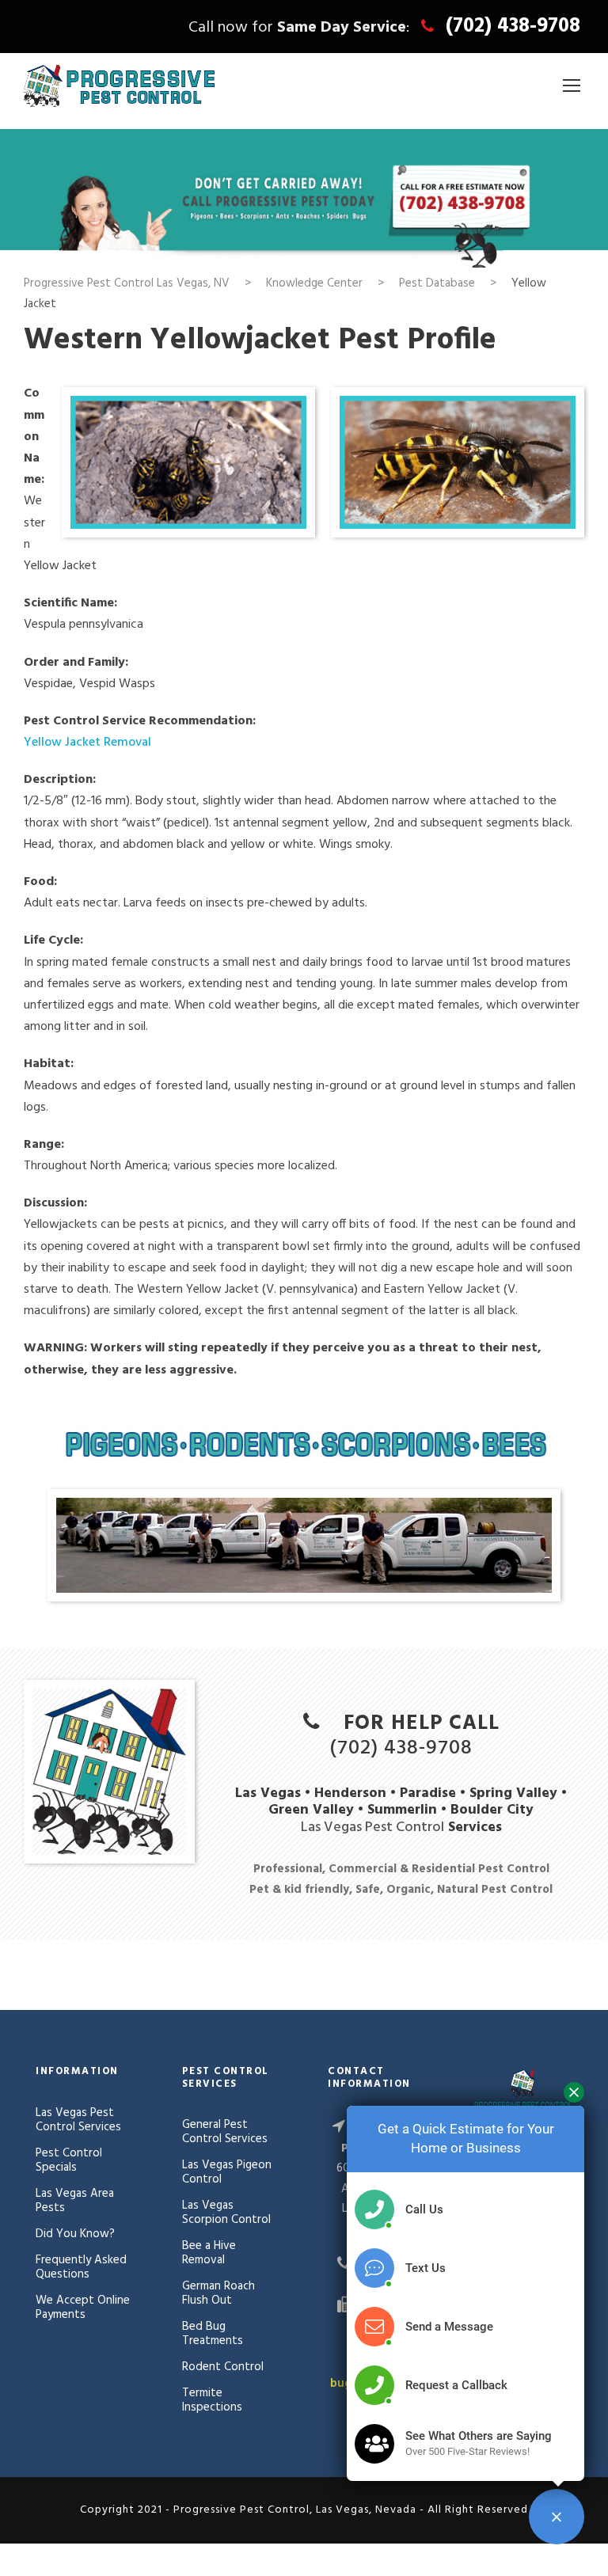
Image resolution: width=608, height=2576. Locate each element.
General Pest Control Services (225, 2132)
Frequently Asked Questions (81, 2267)
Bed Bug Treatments (213, 2334)
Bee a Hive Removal (209, 2253)
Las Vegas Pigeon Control (227, 2172)
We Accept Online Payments (83, 2308)
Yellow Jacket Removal (87, 743)
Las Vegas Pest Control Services (78, 2120)
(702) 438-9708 (513, 27)
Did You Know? (75, 2234)
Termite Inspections (212, 2400)
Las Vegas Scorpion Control (226, 2213)
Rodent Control (223, 2367)
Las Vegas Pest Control (372, 1828)
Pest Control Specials (69, 2160)
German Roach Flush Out (218, 2293)
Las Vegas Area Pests (75, 2201)
